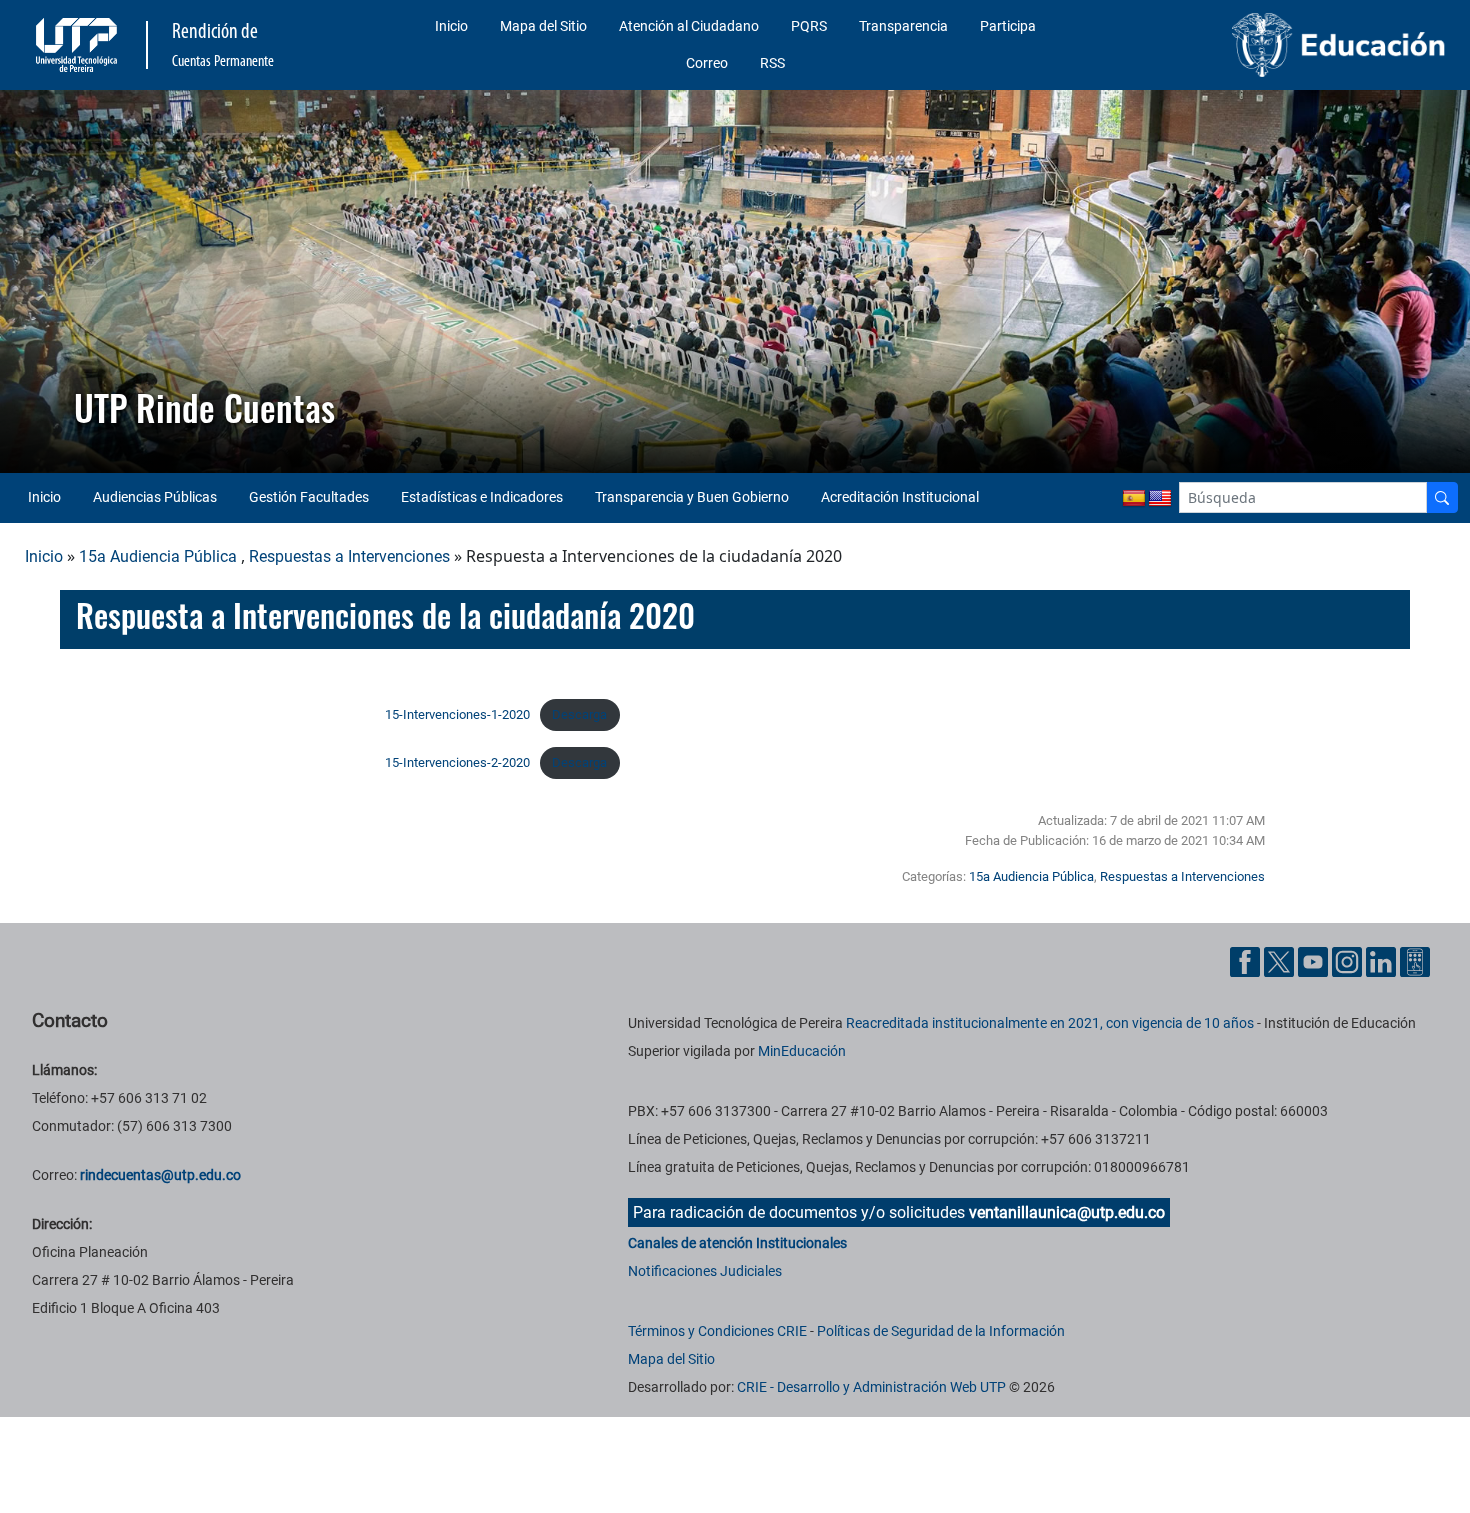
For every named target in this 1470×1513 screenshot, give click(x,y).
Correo (707, 63)
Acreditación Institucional (900, 497)
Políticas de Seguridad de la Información (941, 1331)
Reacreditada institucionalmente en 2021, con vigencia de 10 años (1050, 1023)
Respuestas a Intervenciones (349, 556)
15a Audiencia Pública (158, 556)
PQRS (809, 26)
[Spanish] (1134, 499)
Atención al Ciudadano (689, 26)
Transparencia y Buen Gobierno (692, 497)
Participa (1008, 26)
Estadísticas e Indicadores (482, 497)
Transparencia (903, 26)
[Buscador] (1442, 497)
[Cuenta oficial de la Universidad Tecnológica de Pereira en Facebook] (1247, 960)
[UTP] (79, 45)
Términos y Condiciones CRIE (717, 1331)
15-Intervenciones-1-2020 (457, 714)
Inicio (451, 26)
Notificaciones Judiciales (705, 1271)
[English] (1160, 499)
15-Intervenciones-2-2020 (457, 762)
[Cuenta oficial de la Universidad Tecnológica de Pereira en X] (1281, 960)
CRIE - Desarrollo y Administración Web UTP (871, 1387)
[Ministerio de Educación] (1284, 45)
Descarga (579, 714)
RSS (772, 63)
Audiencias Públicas (155, 497)
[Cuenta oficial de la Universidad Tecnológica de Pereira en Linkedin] (1383, 960)
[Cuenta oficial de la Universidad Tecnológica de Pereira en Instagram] (1349, 960)
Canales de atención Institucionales (737, 1243)
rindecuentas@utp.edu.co (160, 1175)
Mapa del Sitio (543, 26)
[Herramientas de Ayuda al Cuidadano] (1415, 960)
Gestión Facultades (309, 497)
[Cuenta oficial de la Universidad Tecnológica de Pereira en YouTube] (1315, 960)
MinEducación (802, 1051)
